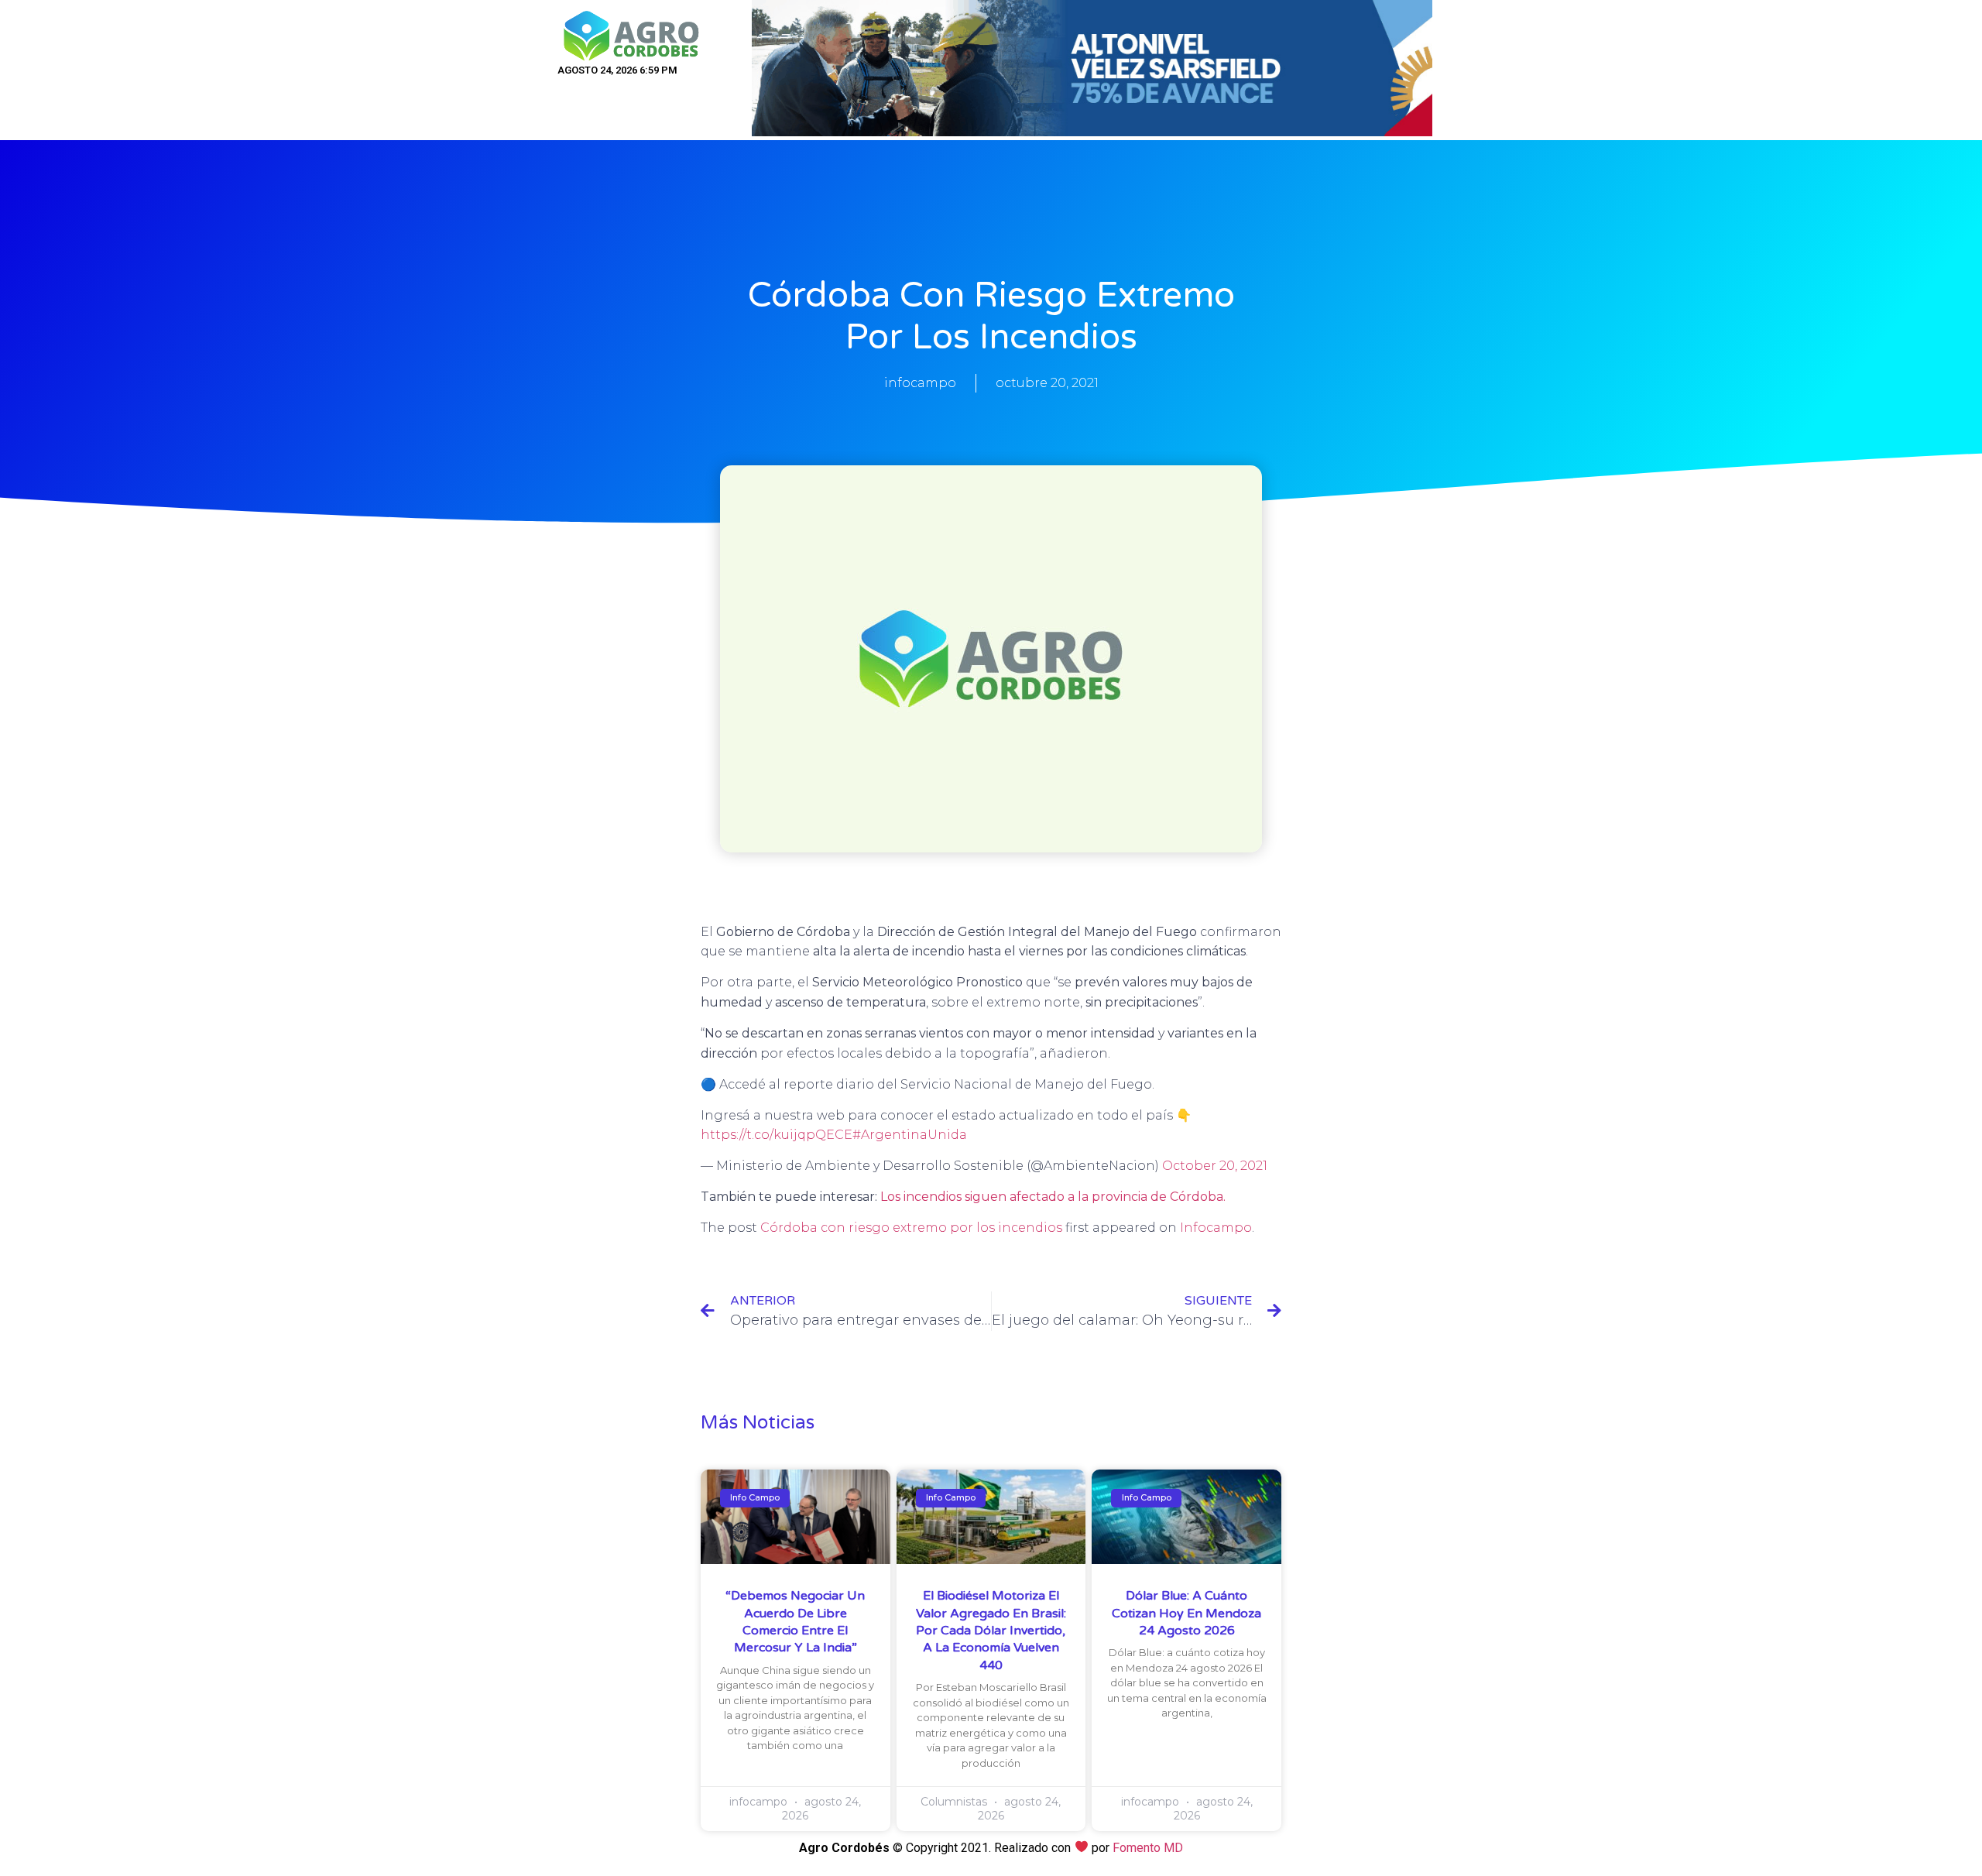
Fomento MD (1148, 1848)
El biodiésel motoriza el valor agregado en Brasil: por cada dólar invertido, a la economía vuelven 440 (991, 1631)
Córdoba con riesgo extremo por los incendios (911, 1228)
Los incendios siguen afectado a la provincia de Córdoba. (1053, 1197)
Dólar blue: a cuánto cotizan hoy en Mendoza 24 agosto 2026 (1186, 1613)
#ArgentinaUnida (910, 1135)
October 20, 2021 (1215, 1166)
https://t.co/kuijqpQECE (777, 1135)
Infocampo (1216, 1228)
